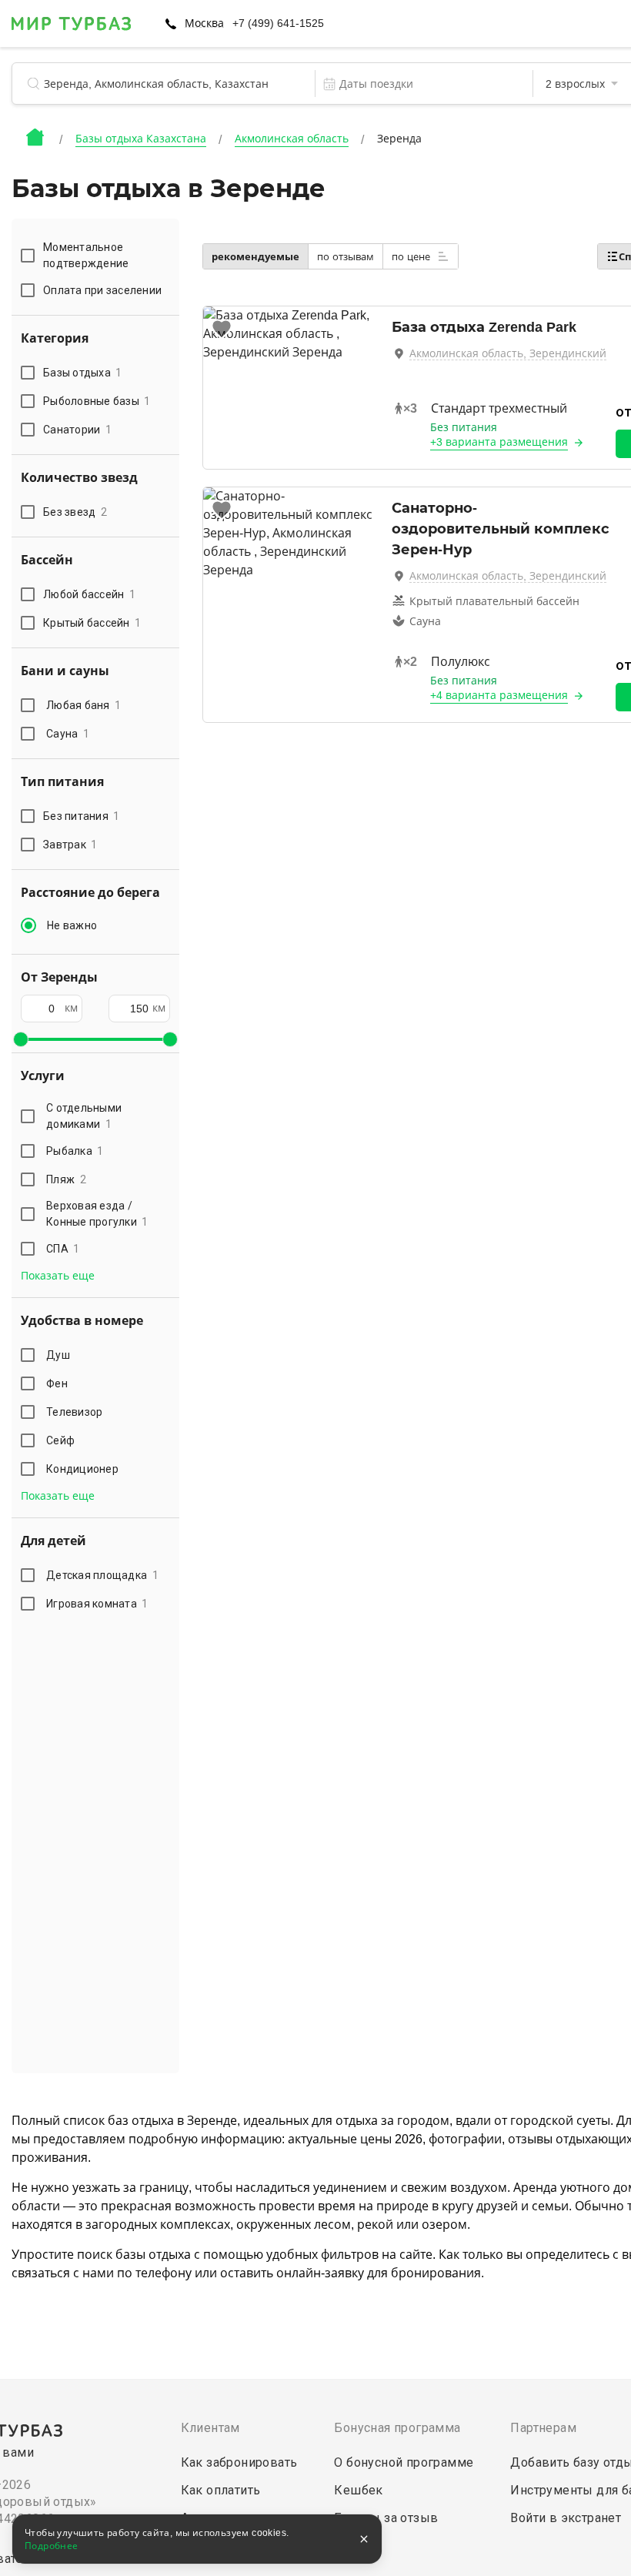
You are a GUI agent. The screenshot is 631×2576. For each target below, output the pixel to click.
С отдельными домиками (84, 1116)
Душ (58, 1355)
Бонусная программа (397, 2428)
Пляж (66, 1179)
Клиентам (210, 2428)
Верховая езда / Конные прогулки (97, 1214)
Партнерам (543, 2428)
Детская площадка (102, 1575)
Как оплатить (221, 2490)
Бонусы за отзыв (386, 2518)
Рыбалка (75, 1151)
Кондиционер (82, 1469)
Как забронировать (239, 2462)
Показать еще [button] (58, 1276)
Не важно (72, 925)
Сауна (68, 734)
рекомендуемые (255, 257)
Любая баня (83, 705)
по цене (412, 257)
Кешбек (358, 2490)
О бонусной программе (404, 2462)
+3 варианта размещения (499, 442)
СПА (63, 1249)
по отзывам (346, 257)
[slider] (21, 1039)
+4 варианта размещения (499, 695)
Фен (57, 1383)
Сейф (60, 1440)
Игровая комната (97, 1604)
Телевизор (74, 1412)
